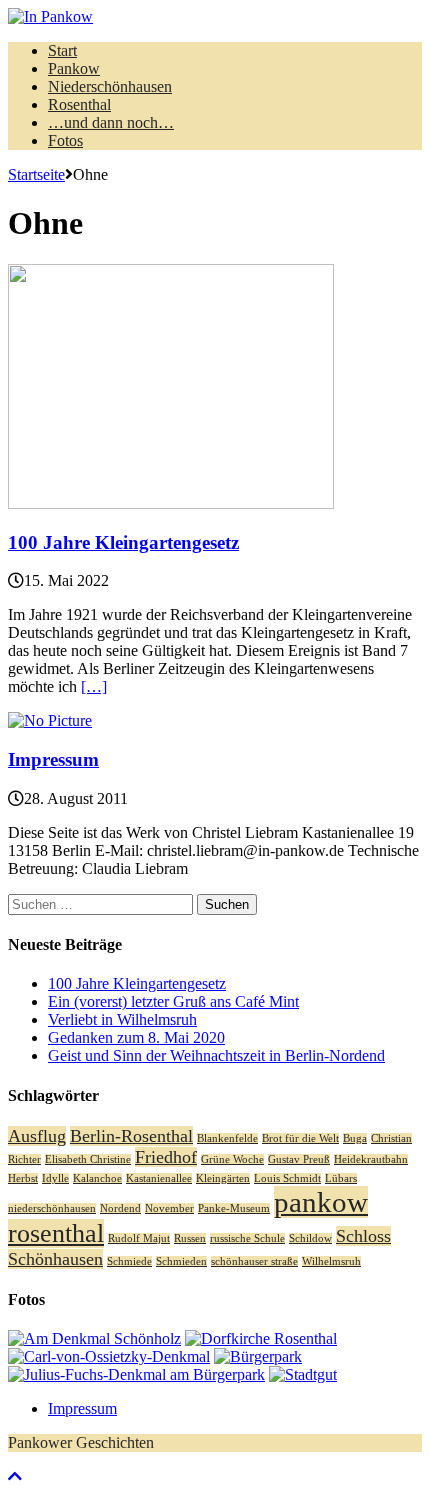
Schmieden (181, 1261)
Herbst (23, 1178)
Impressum (53, 759)
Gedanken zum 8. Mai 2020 (136, 1037)
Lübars (341, 1178)
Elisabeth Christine (88, 1159)
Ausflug (37, 1136)
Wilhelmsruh (331, 1261)
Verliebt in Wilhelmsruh (122, 1019)
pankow (321, 1202)
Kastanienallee (159, 1178)
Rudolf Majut (139, 1238)
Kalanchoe (97, 1178)
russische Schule (247, 1238)
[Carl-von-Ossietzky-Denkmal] (109, 1356)
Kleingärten (223, 1178)
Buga (355, 1138)
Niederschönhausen (110, 86)
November (169, 1208)
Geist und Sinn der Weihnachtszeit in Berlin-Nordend (216, 1055)
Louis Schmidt (287, 1178)
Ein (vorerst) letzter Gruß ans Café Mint (173, 1001)
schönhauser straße (254, 1261)
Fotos (65, 140)
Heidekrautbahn (371, 1159)
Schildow (310, 1238)
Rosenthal (79, 104)
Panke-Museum (234, 1208)
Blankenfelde (227, 1138)
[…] (94, 686)
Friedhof (166, 1157)
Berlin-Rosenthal (131, 1136)
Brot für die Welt (300, 1138)
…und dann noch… (111, 122)
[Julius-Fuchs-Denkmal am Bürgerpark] (136, 1374)
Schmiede (129, 1261)
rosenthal (56, 1233)
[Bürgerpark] (258, 1356)
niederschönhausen (52, 1208)
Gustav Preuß (299, 1159)
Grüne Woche (232, 1159)
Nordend (120, 1208)
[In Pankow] (215, 17)
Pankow (74, 68)
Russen (190, 1238)
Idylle (55, 1178)
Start (62, 50)
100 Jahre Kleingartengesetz (123, 542)
